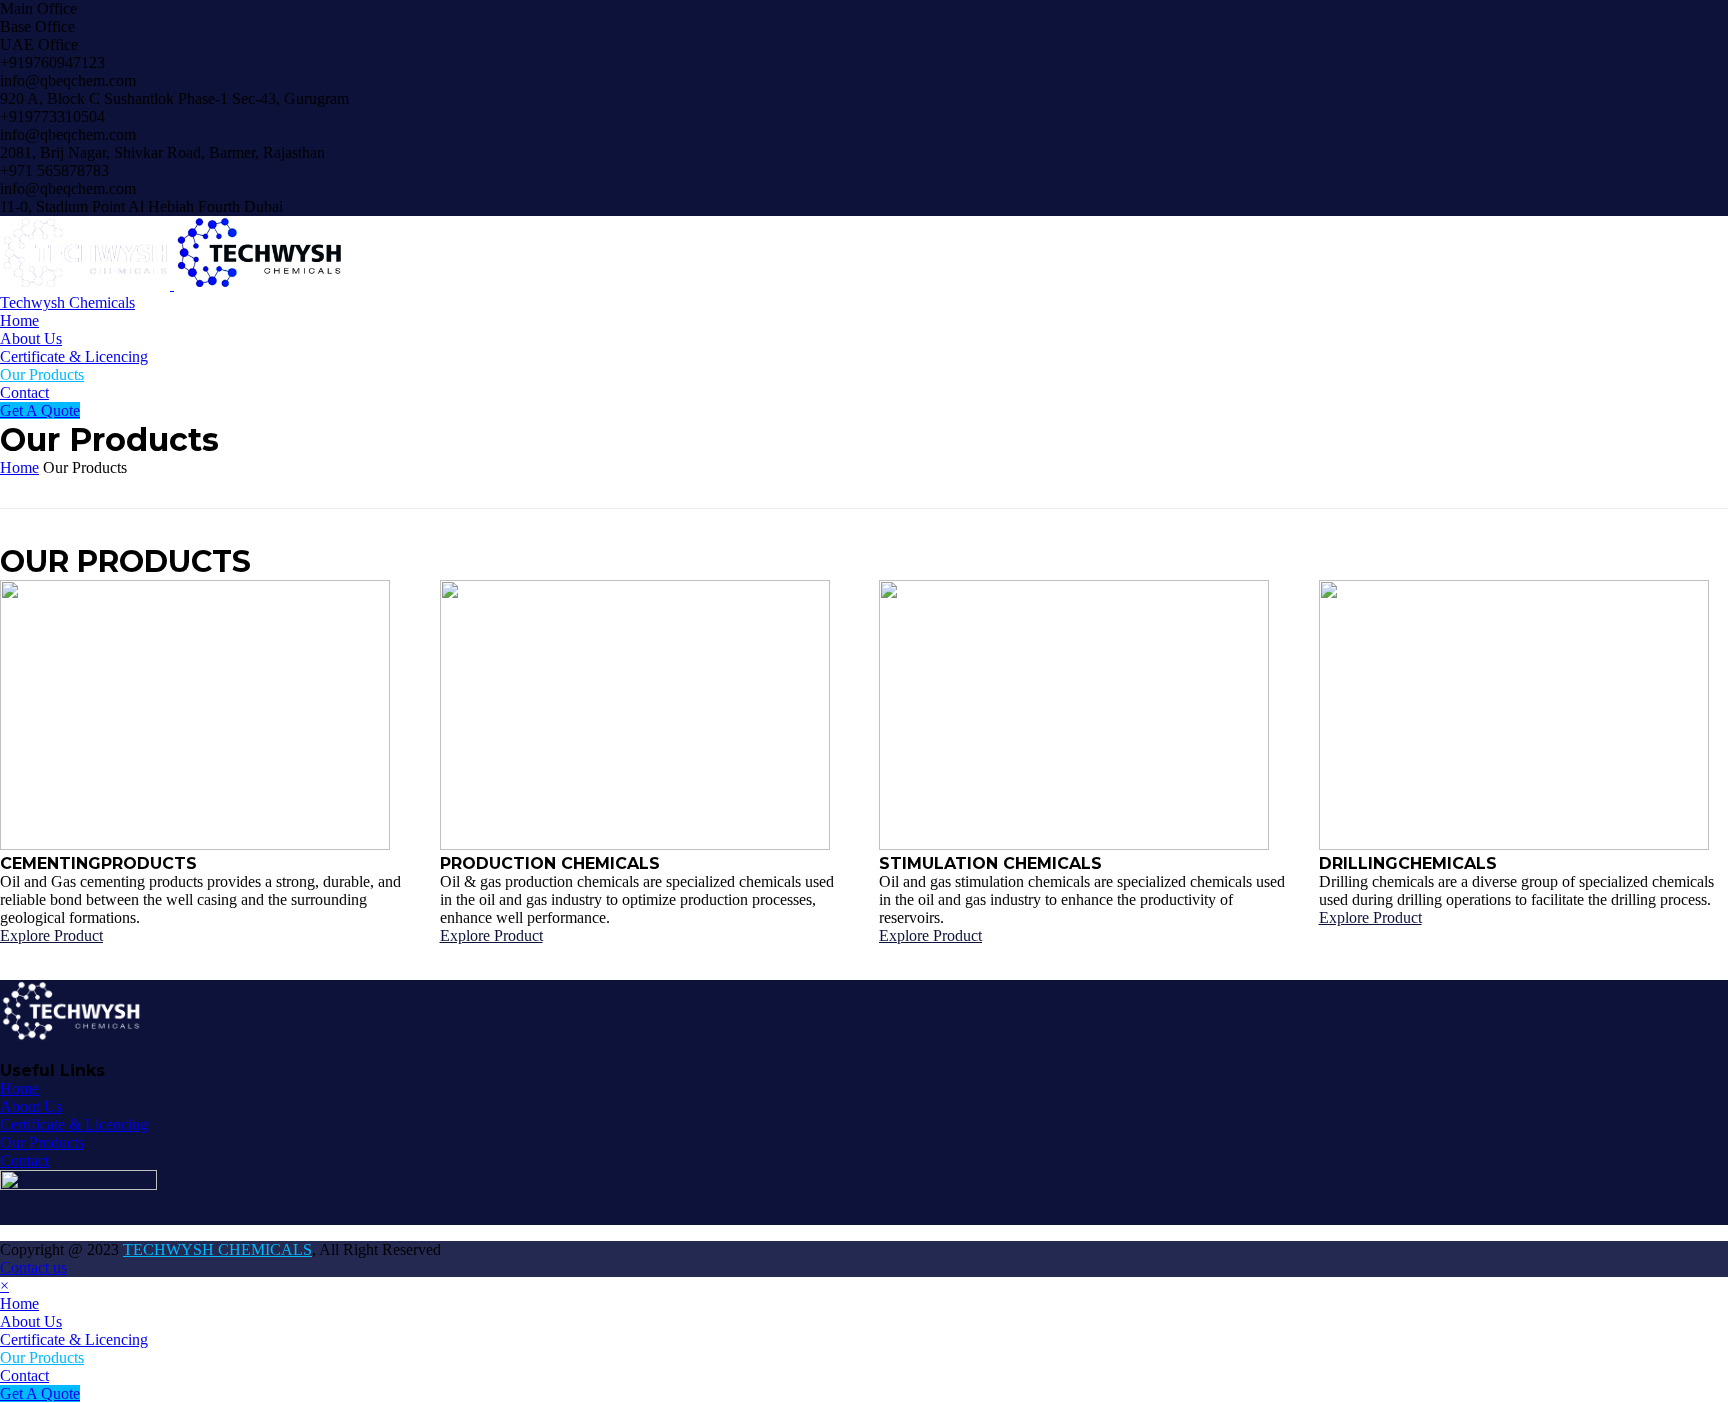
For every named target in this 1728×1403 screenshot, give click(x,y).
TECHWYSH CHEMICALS (217, 1249)
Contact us (33, 1267)
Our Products (42, 374)
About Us (31, 338)
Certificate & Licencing (74, 356)
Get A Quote (40, 410)
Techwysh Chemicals (67, 302)
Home (19, 320)
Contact (24, 392)
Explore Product (51, 935)
